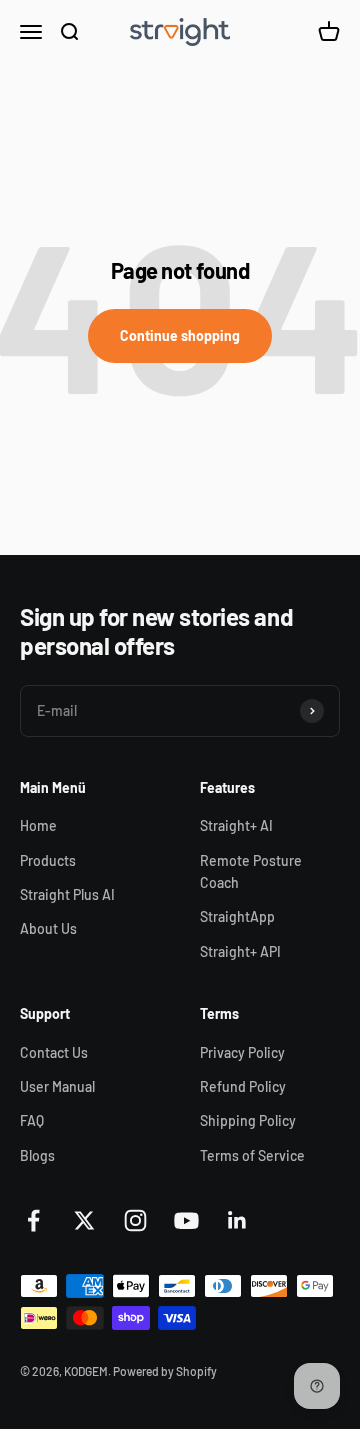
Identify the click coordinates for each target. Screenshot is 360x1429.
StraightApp (237, 916)
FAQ (32, 1120)
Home (38, 825)
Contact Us (54, 1052)
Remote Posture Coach (251, 871)
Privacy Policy (242, 1052)
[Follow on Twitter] (84, 1220)
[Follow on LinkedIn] (237, 1220)
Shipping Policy (248, 1120)
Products (48, 860)
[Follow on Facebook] (33, 1220)
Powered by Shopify (165, 1371)
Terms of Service (252, 1155)
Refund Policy (243, 1086)
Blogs (37, 1155)
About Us (48, 928)
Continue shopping (180, 335)
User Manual (57, 1086)
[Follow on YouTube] (186, 1220)
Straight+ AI (236, 825)
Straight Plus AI (67, 894)
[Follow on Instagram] (135, 1220)
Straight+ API (240, 951)
